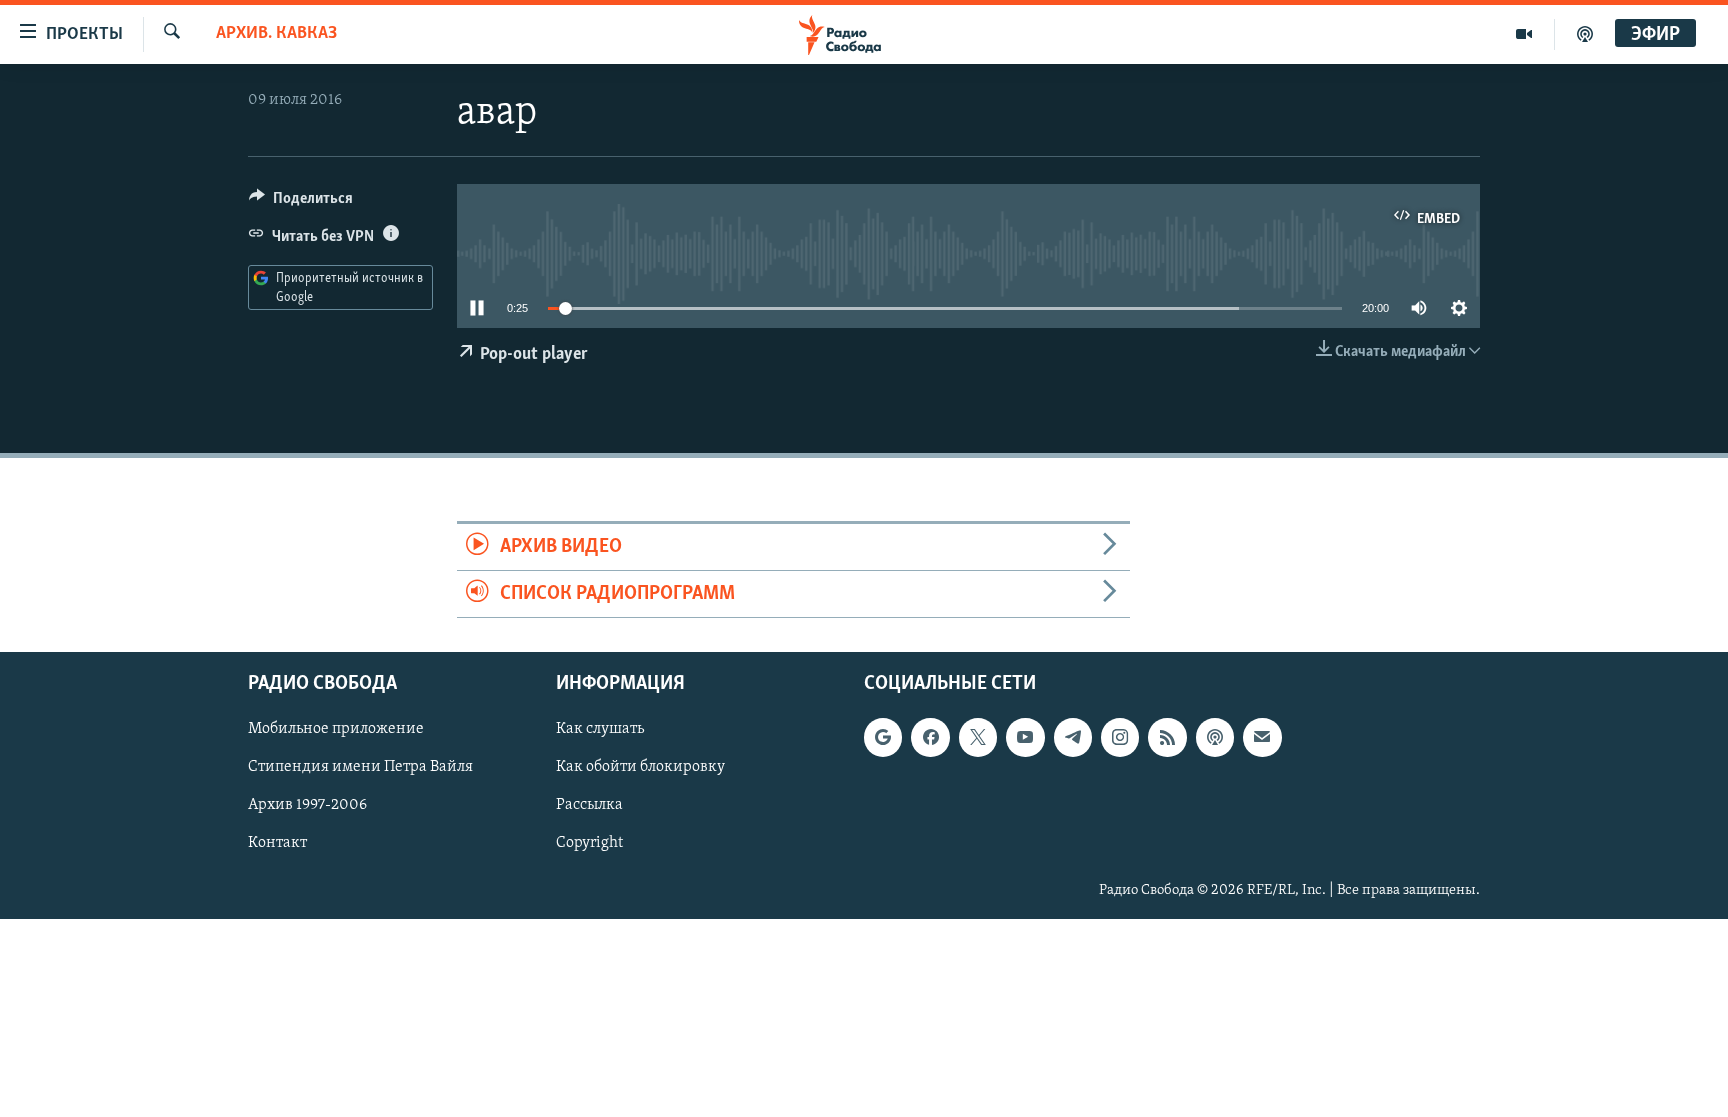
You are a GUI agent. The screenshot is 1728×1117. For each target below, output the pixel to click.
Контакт (277, 844)
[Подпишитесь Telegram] (1073, 738)
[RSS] (1167, 738)
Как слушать (600, 730)
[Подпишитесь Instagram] (1120, 738)
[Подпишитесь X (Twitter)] (978, 738)
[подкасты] (1585, 34)
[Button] (301, 203)
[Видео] (1524, 34)
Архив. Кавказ (276, 34)
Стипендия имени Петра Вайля (360, 768)
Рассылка (589, 806)
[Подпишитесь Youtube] (1025, 738)
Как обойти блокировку (640, 768)
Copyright (589, 844)
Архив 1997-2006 (307, 806)
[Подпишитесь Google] (883, 738)
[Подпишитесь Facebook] (930, 738)
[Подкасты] (1215, 738)
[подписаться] (1262, 738)
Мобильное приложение (336, 730)
